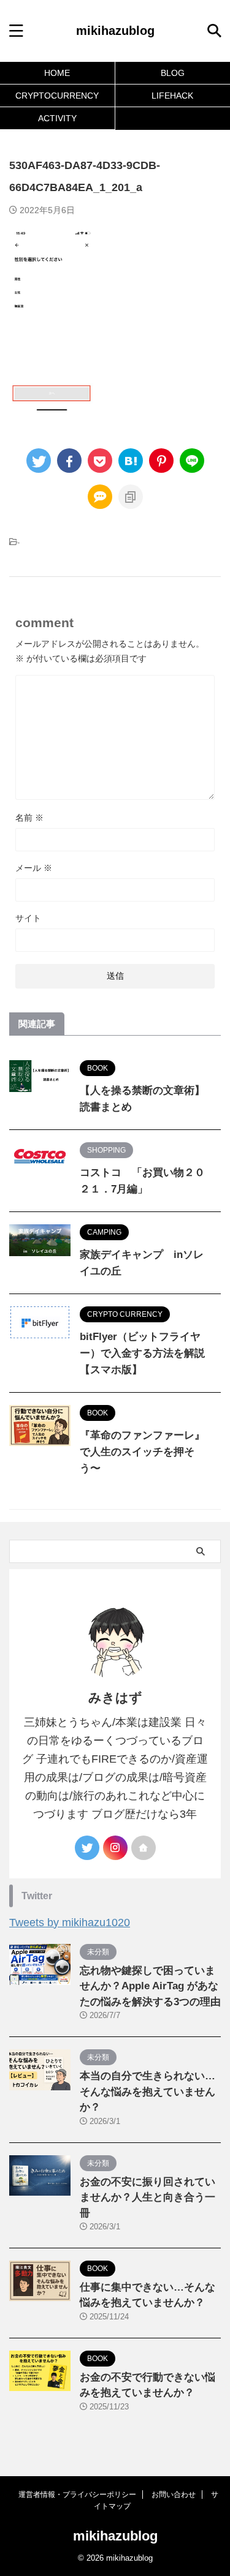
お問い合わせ (174, 2495)
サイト (28, 918)
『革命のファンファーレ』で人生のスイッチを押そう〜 (142, 1452)
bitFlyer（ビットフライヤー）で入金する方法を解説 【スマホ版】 (142, 1353)
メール (34, 868)
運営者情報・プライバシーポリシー (77, 2495)
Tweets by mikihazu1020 (70, 1923)
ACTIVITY (57, 118)
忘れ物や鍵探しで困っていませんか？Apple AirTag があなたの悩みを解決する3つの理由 (150, 1986)
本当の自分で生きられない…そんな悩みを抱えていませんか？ (148, 2092)
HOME (57, 73)
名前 (29, 818)
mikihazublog (115, 31)
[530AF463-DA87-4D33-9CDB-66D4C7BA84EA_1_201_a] (131, 461)
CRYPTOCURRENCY (57, 96)
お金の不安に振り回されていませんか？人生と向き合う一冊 (148, 2198)
